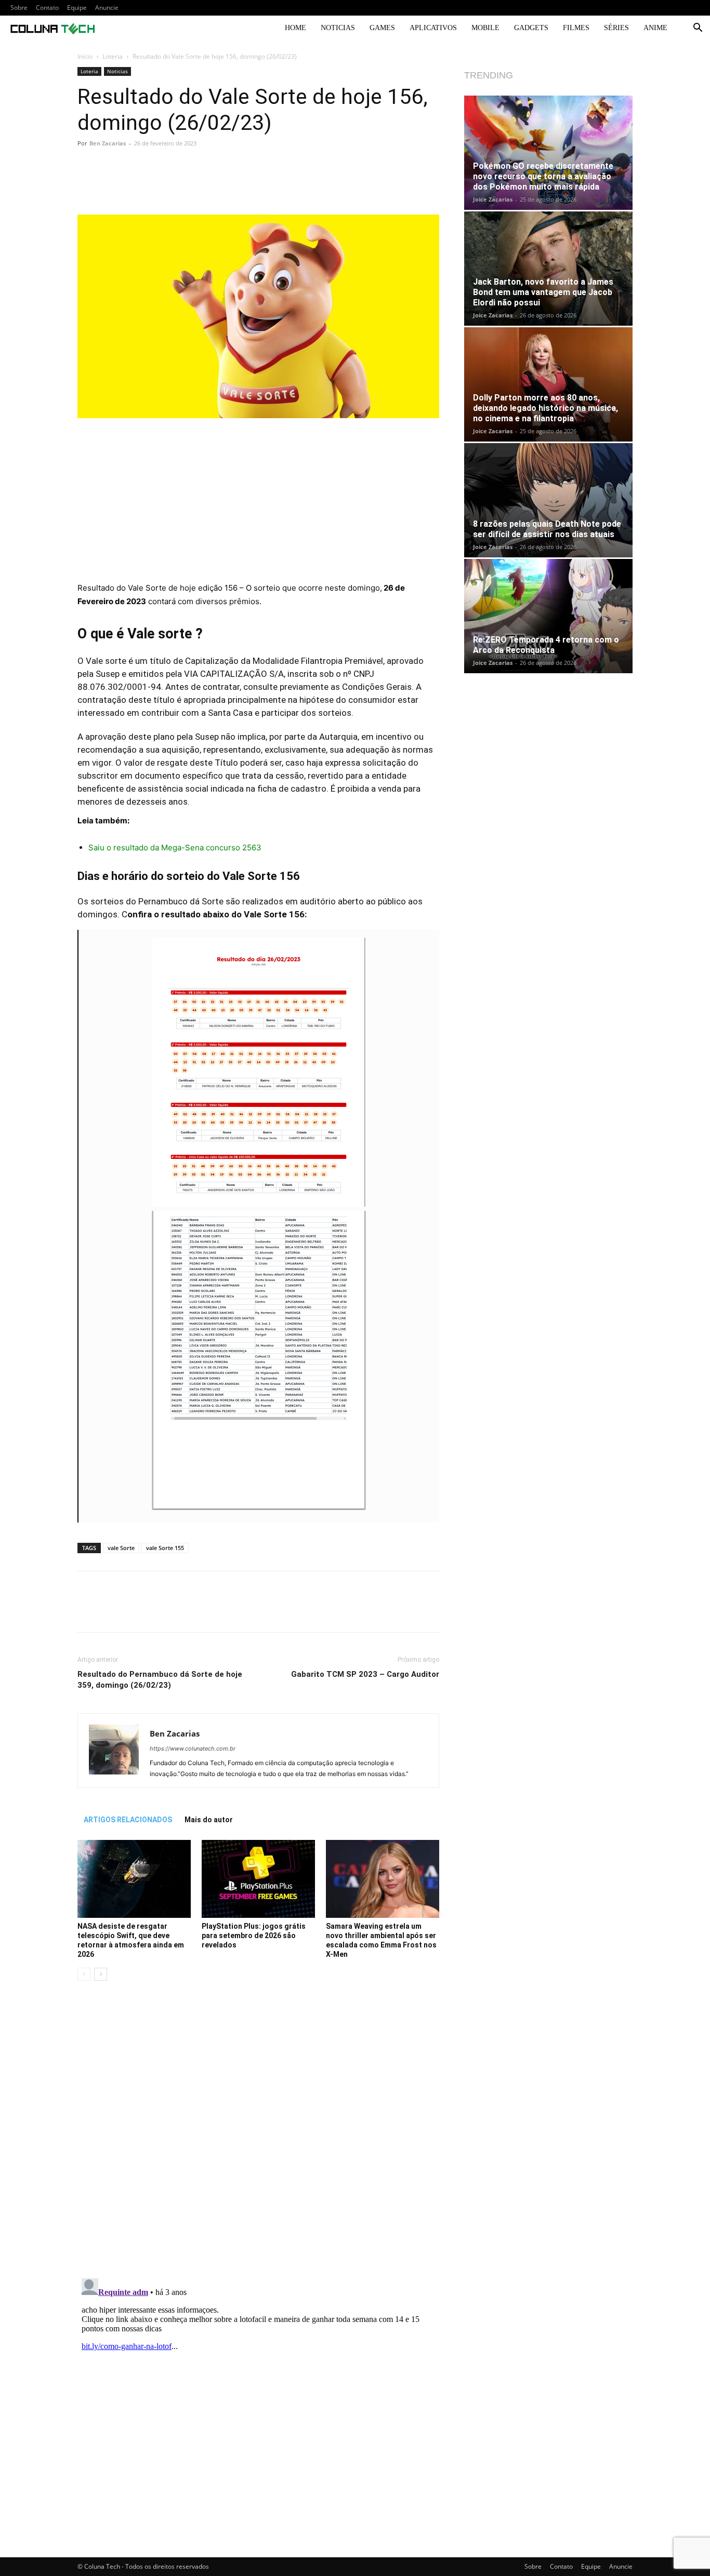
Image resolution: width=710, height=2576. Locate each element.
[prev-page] (84, 1974)
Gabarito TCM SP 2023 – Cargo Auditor (365, 1674)
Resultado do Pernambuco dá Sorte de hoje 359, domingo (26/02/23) (160, 1680)
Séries (616, 28)
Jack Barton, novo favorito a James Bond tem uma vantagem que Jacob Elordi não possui (543, 292)
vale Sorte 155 (165, 1548)
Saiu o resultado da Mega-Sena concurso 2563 (175, 847)
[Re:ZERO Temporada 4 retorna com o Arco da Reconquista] (548, 616)
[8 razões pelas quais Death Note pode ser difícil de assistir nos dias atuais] (548, 500)
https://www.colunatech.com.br (193, 1749)
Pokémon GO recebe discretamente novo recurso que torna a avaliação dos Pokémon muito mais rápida (543, 176)
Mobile (485, 28)
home (295, 28)
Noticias (338, 28)
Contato (47, 8)
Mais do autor (209, 1820)
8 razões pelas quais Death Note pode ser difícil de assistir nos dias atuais (547, 529)
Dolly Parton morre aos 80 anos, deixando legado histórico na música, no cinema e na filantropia (545, 408)
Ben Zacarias (108, 143)
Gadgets (531, 28)
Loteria (113, 56)
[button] (698, 29)
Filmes (576, 28)
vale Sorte (121, 1548)
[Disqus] (258, 2135)
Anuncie (107, 8)
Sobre (19, 8)
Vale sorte (106, 661)
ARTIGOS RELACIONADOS (128, 1820)
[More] (401, 185)
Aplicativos (433, 28)
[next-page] (101, 1974)
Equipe (77, 8)
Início (85, 56)
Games (382, 28)
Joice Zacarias (493, 199)
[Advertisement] (258, 504)
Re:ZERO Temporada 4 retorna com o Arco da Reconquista (546, 645)
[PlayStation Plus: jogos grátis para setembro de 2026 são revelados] (258, 1879)
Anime (655, 28)
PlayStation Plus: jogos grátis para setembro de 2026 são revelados (254, 1936)
